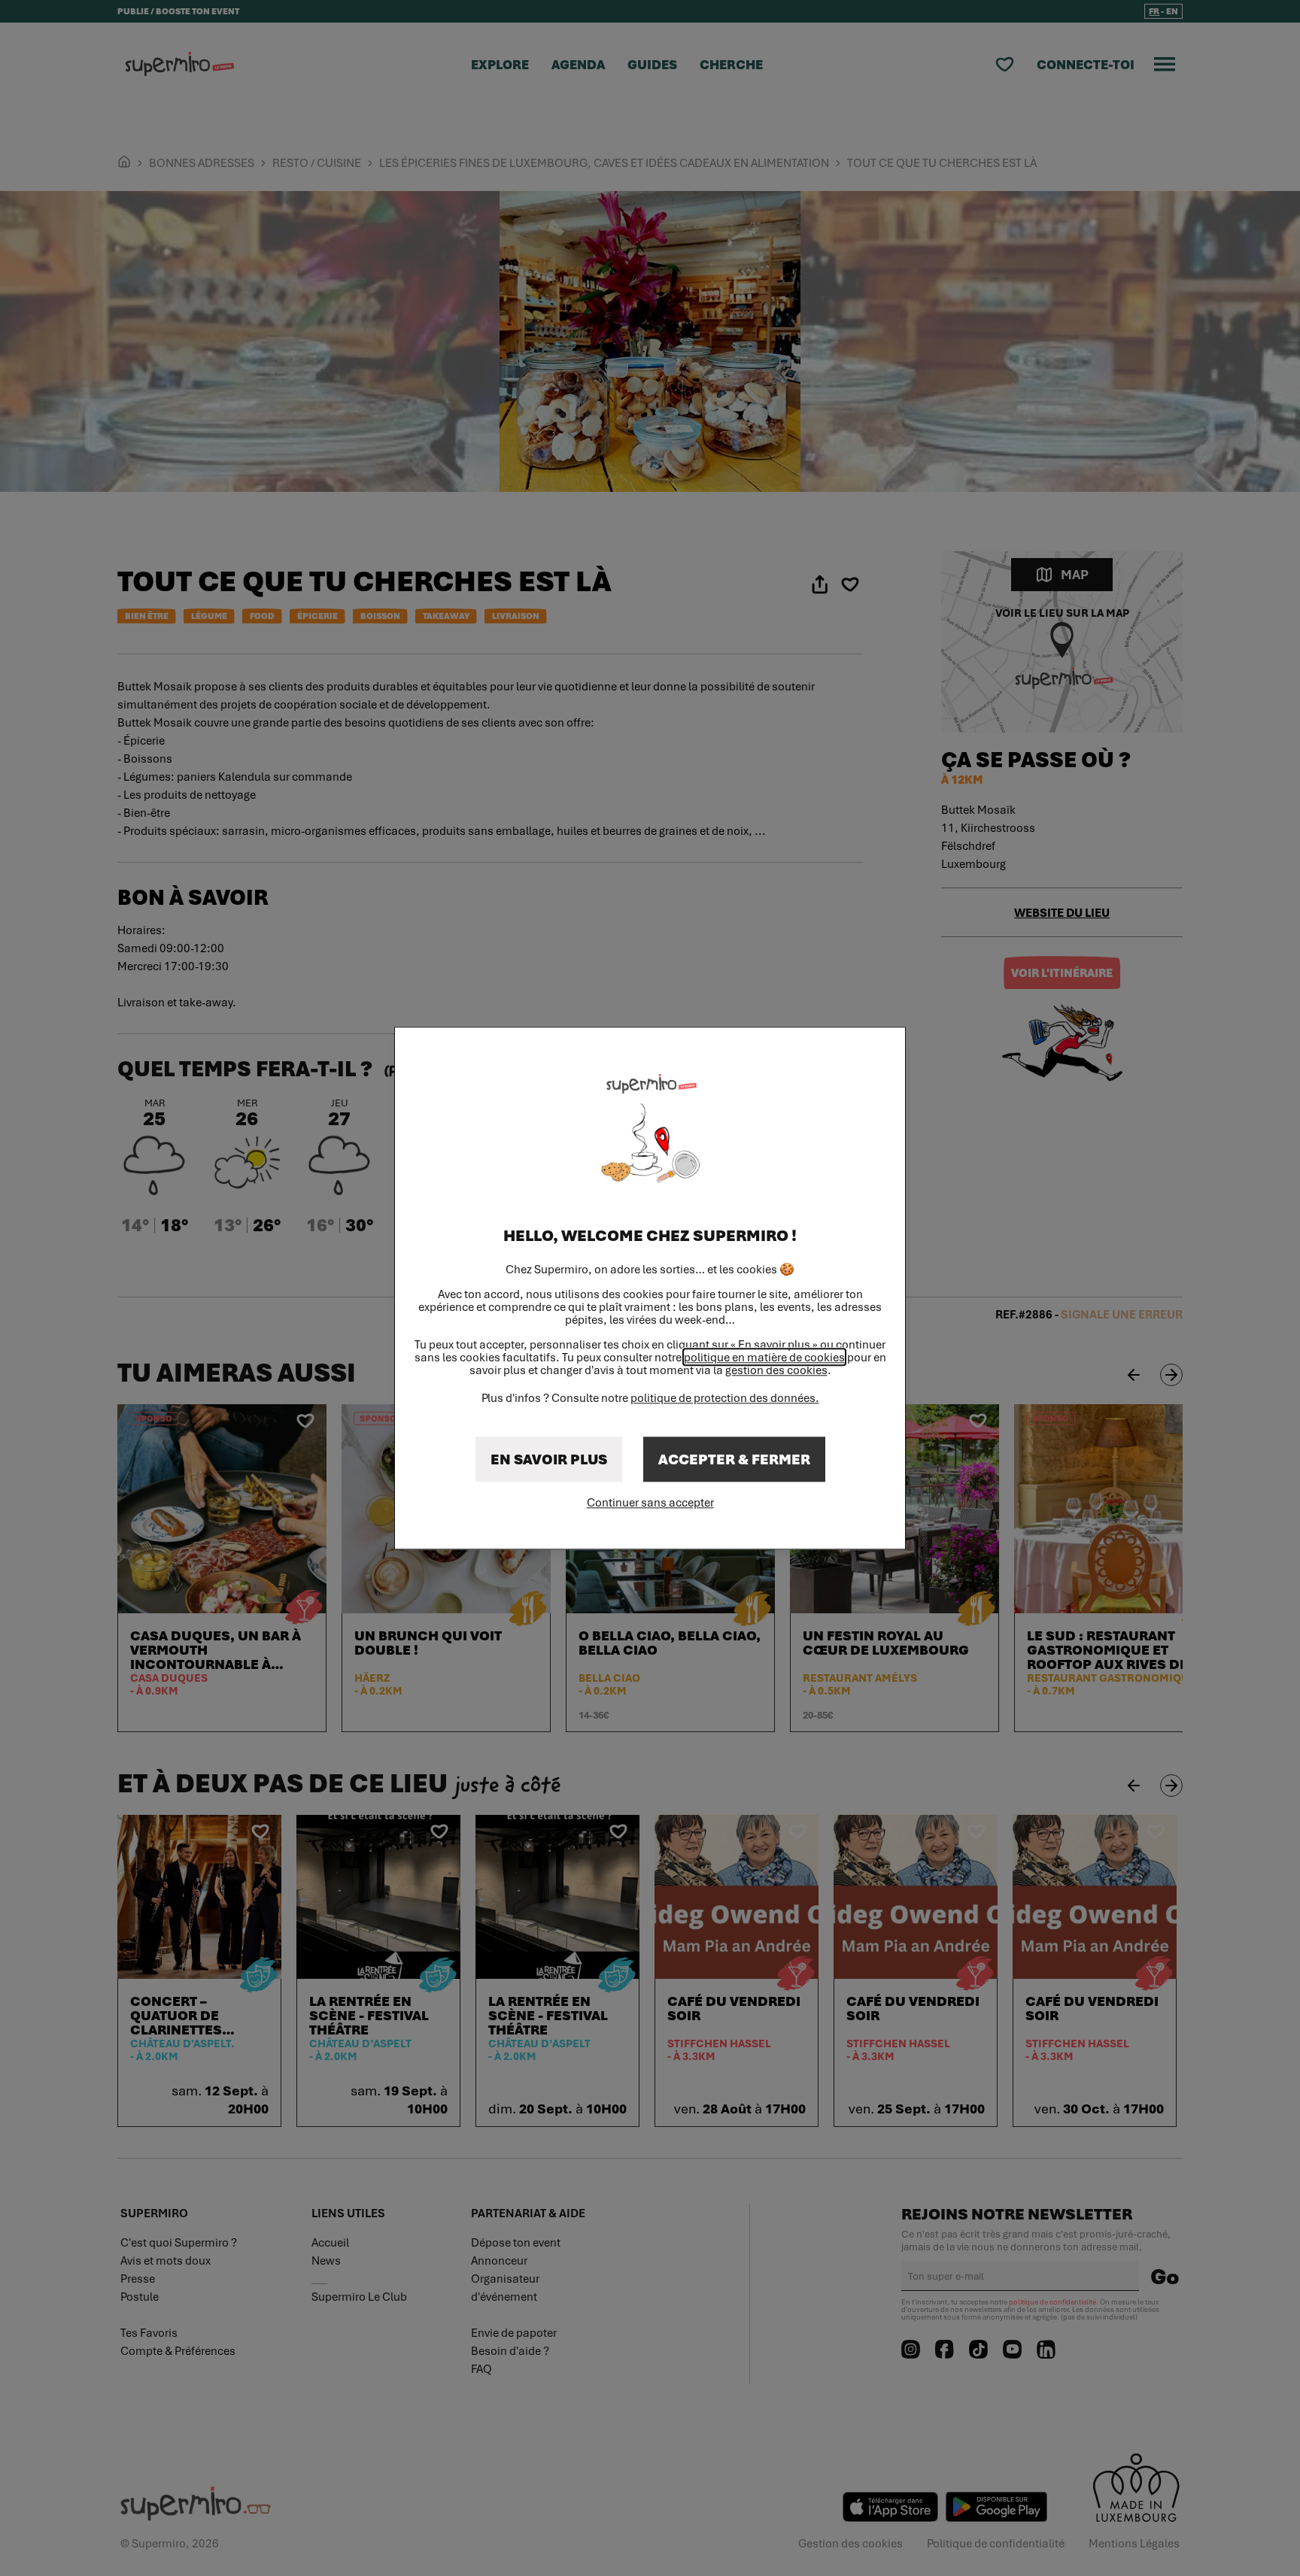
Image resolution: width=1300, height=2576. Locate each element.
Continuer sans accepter (650, 1502)
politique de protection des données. (725, 1397)
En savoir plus (549, 1459)
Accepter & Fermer (734, 1459)
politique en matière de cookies (764, 1357)
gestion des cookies (776, 1370)
